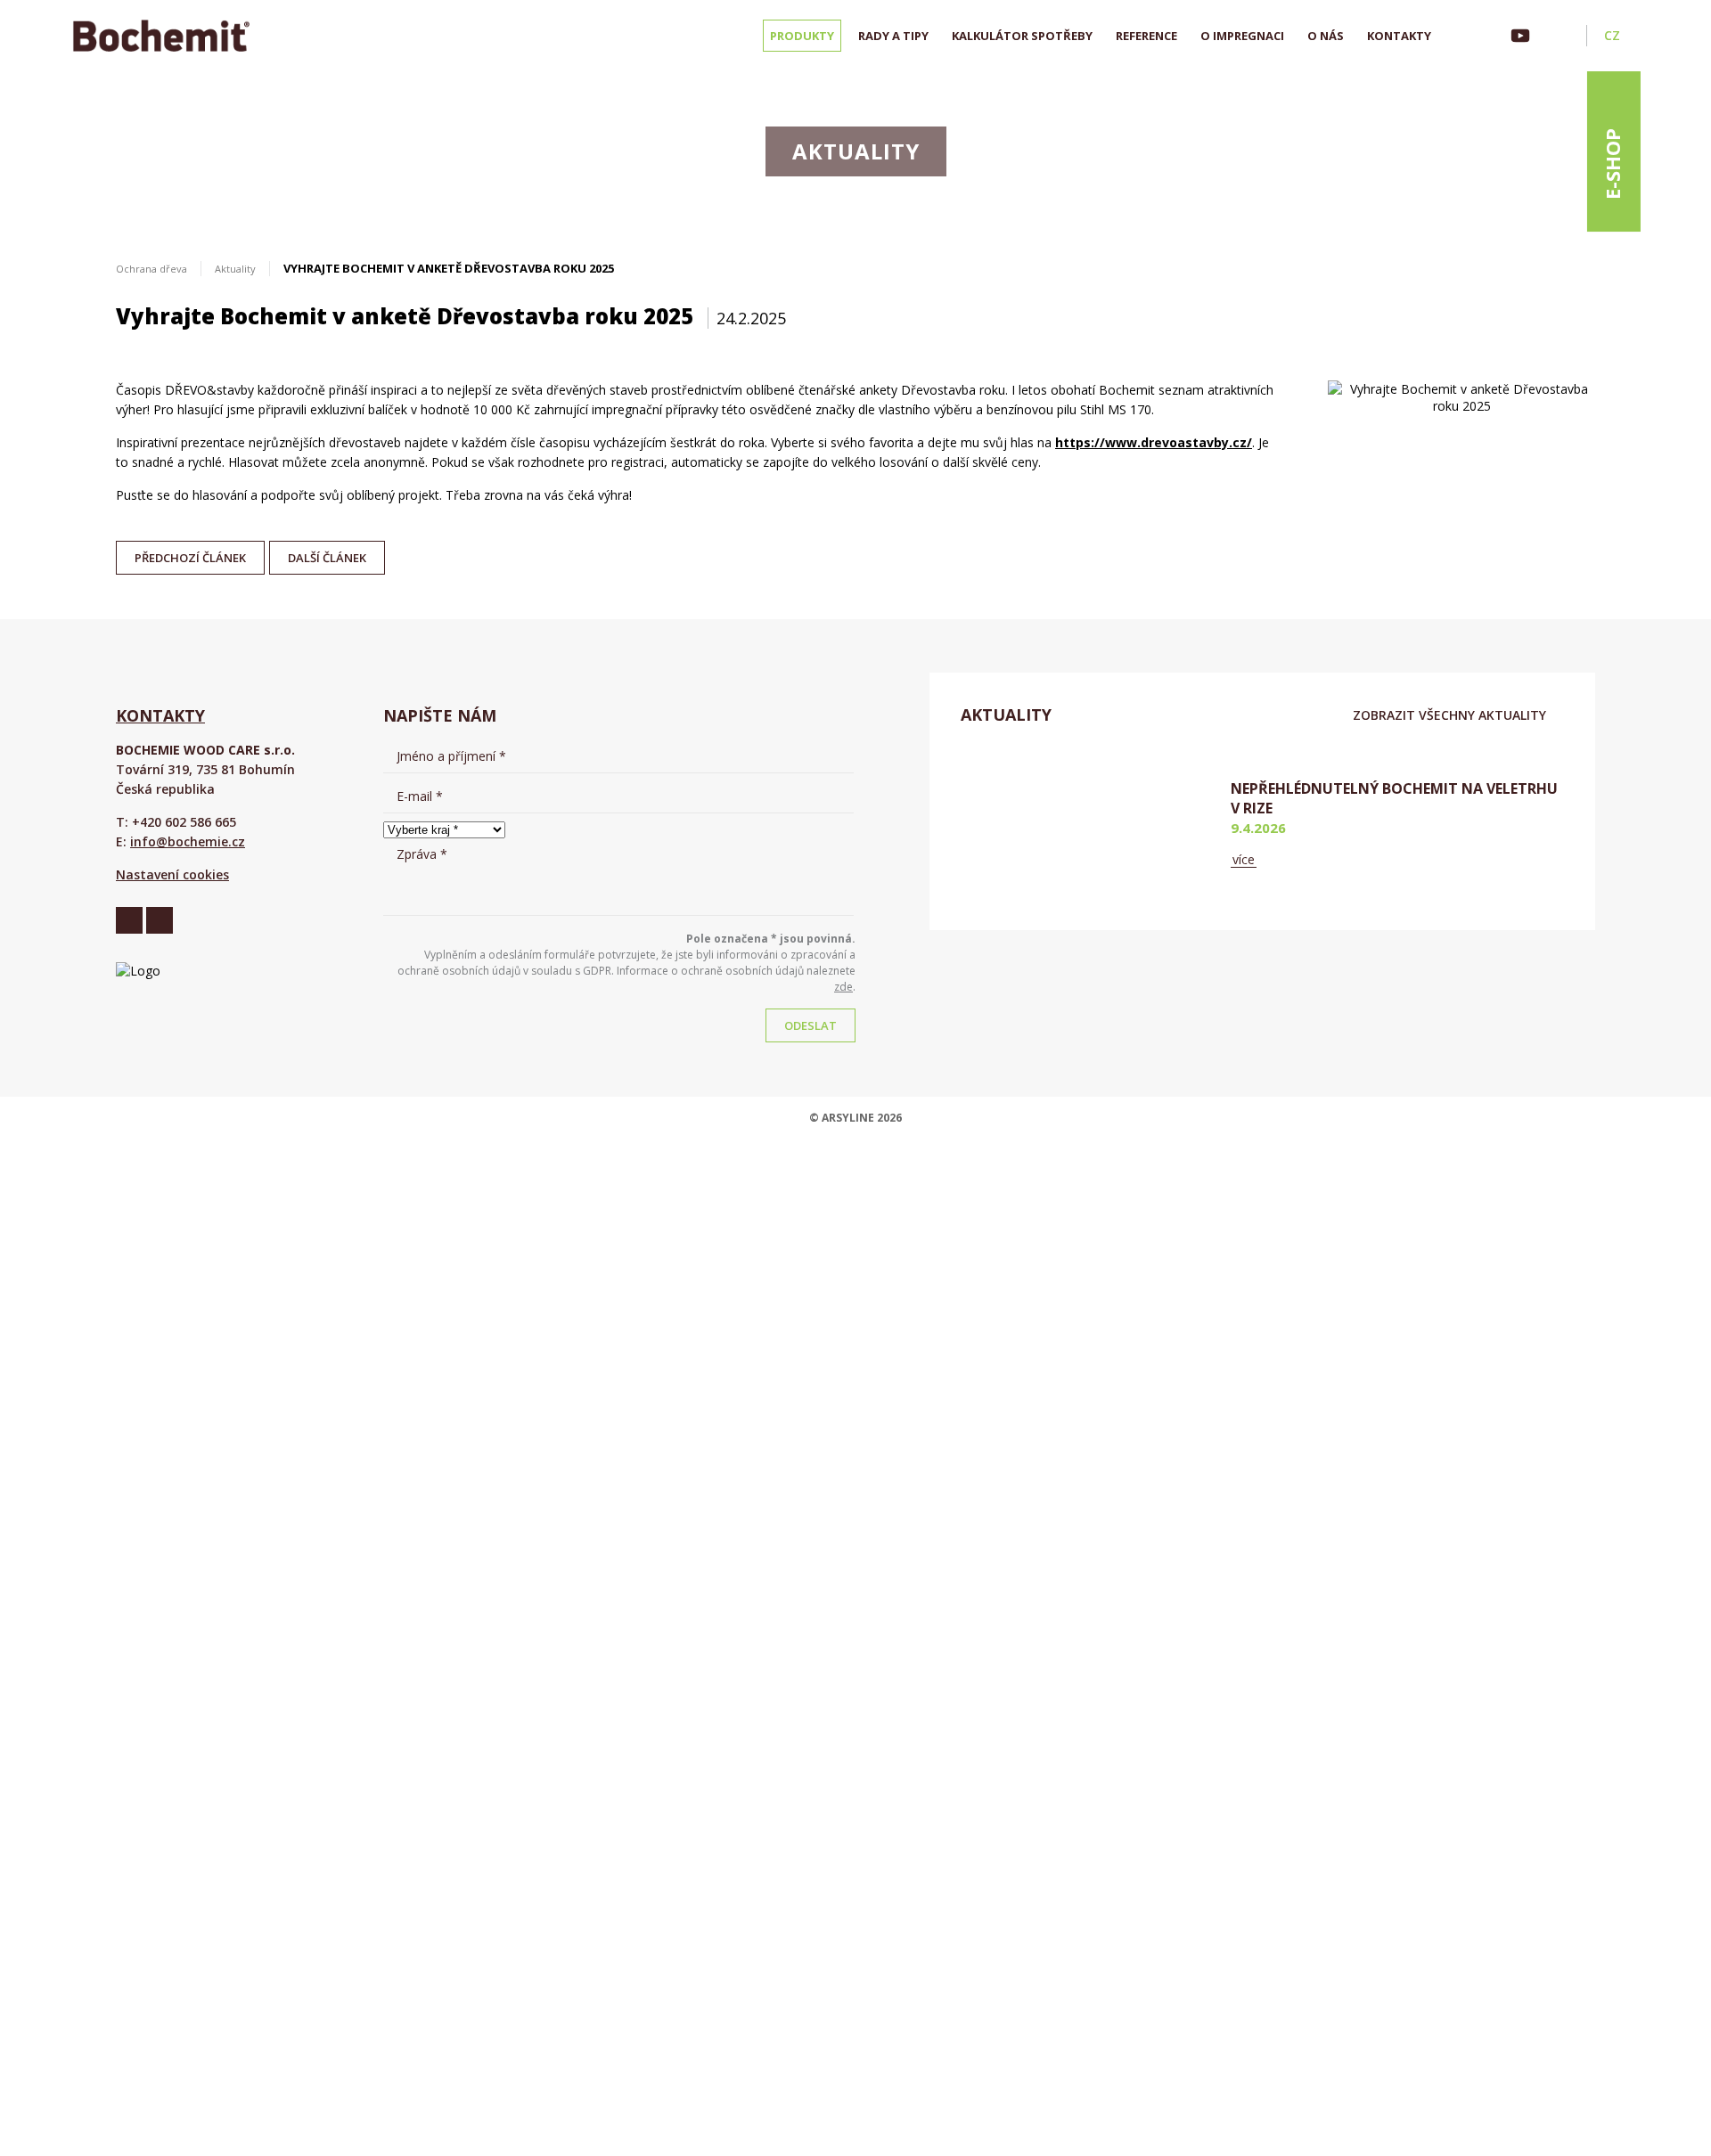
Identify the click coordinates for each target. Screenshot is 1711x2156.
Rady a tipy (893, 36)
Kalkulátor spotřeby (1022, 36)
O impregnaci (1242, 36)
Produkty (802, 36)
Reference (1146, 36)
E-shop (1612, 164)
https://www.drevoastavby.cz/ (1154, 442)
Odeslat (810, 1025)
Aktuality (235, 269)
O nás (1326, 36)
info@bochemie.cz (188, 841)
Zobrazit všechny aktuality (1449, 715)
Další (327, 553)
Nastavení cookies (172, 874)
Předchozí (190, 553)
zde (843, 987)
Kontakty (1399, 36)
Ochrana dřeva (151, 269)
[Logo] (161, 36)
